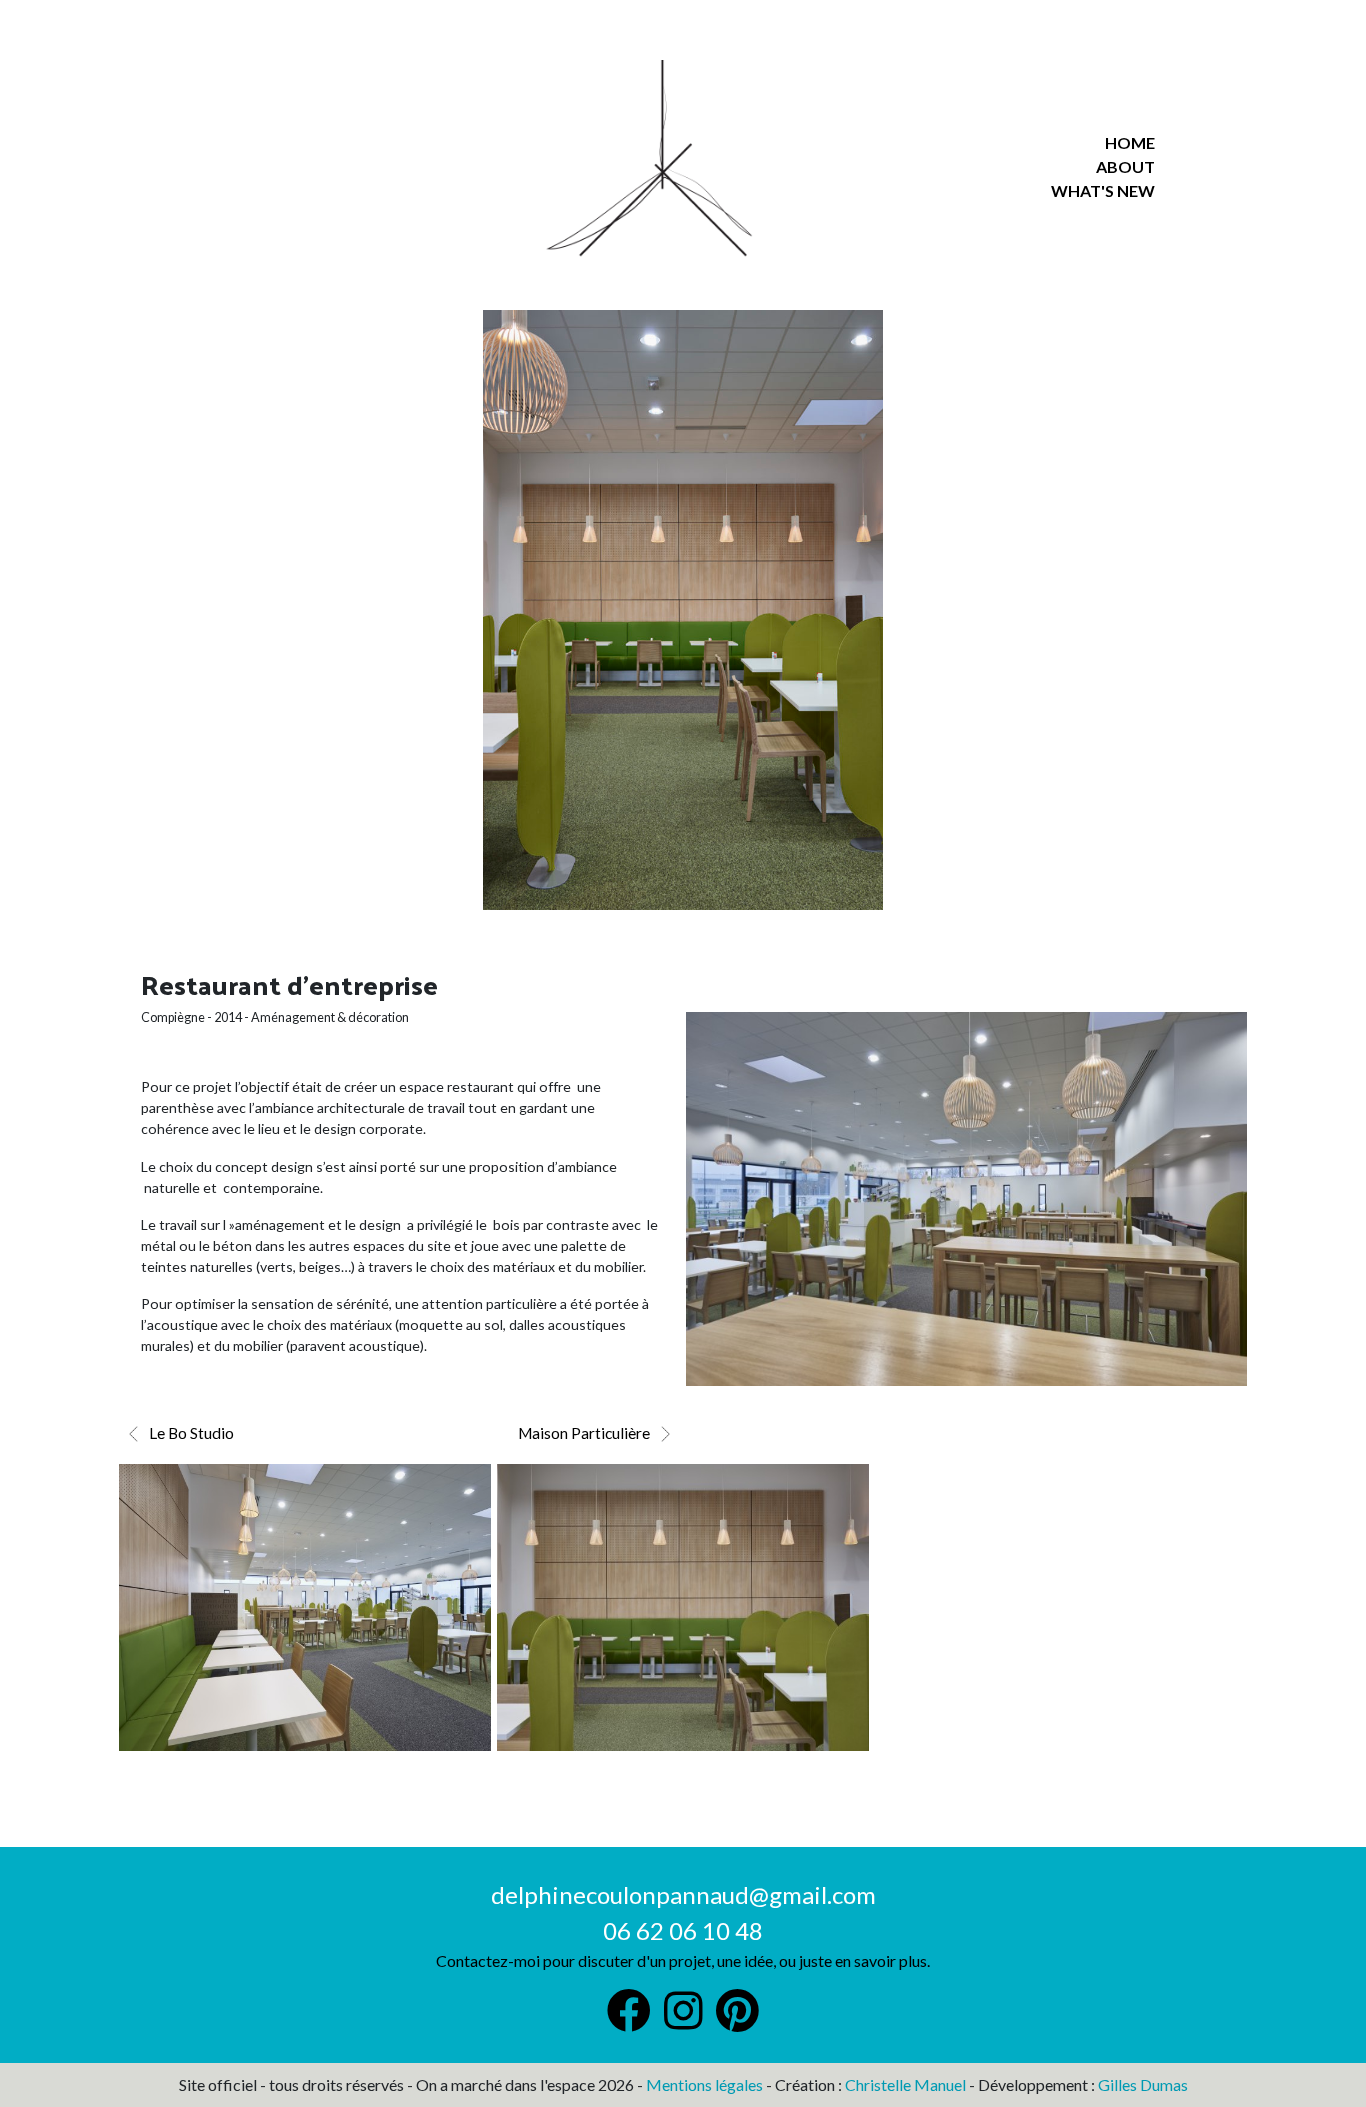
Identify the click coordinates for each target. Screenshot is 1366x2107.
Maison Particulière (584, 1433)
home (1130, 142)
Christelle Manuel (905, 2084)
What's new (1103, 190)
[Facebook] (629, 2020)
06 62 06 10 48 (683, 1930)
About (1125, 166)
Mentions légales (704, 2084)
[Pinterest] (683, 2020)
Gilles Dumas (1143, 2084)
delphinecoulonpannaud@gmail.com (683, 1894)
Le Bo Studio (191, 1433)
